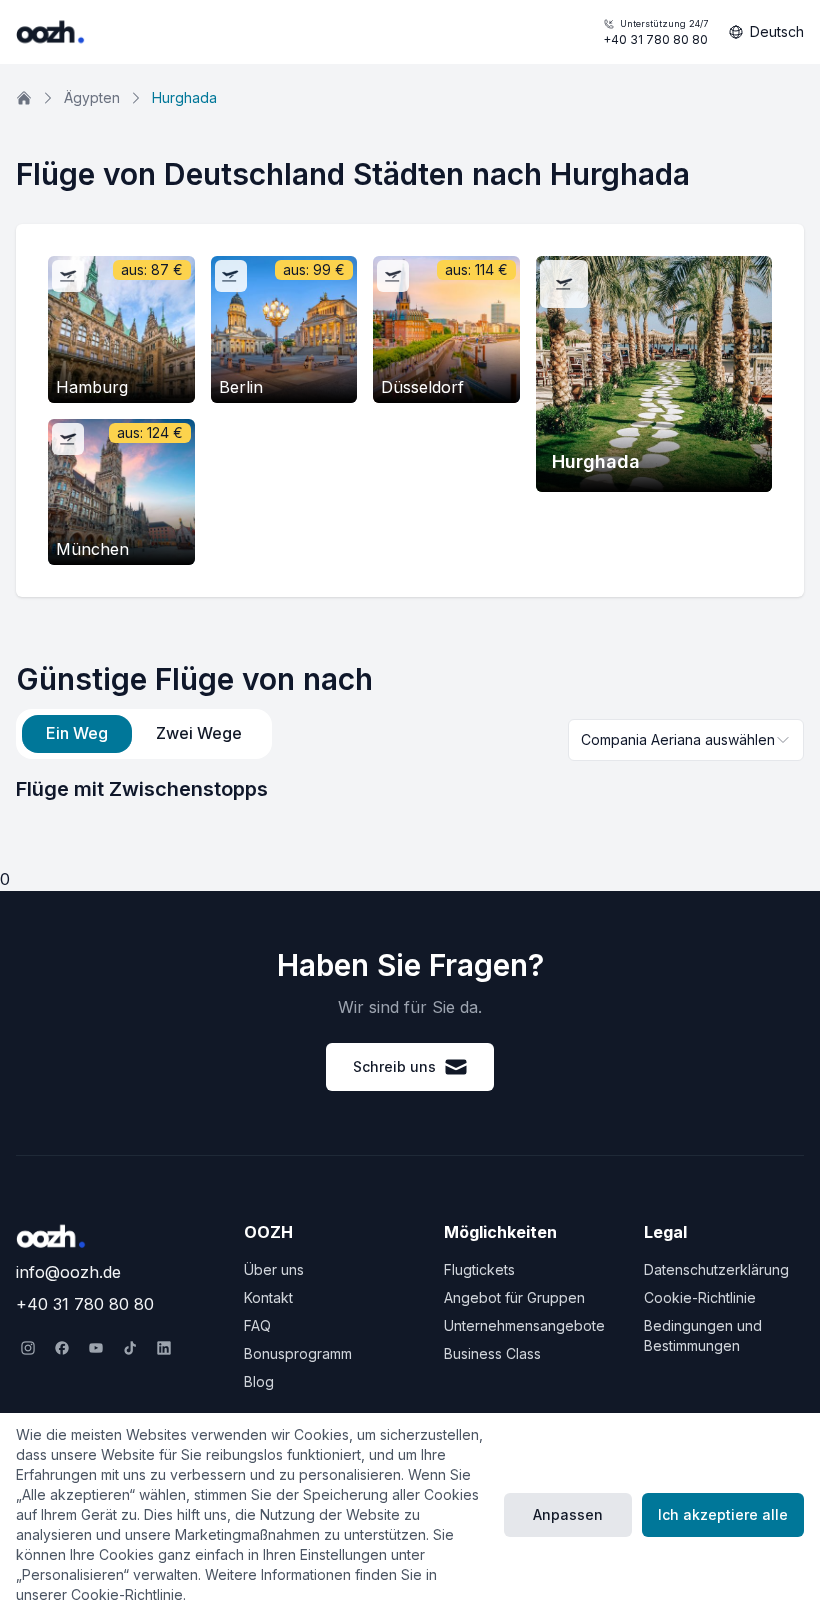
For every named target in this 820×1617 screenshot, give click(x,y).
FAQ (257, 1325)
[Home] (24, 98)
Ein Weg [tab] (77, 733)
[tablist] (144, 734)
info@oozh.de (68, 1272)
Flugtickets (479, 1269)
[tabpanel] (410, 789)
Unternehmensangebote (524, 1325)
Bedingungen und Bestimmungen (703, 1335)
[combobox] (686, 740)
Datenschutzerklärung (716, 1269)
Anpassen (568, 1514)
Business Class (492, 1353)
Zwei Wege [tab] (199, 733)
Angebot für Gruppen (514, 1297)
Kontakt (268, 1297)
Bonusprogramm (298, 1353)
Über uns (274, 1269)
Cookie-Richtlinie (700, 1297)
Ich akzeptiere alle (723, 1514)
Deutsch (777, 31)
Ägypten (92, 97)
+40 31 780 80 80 (655, 32)
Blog (259, 1381)
